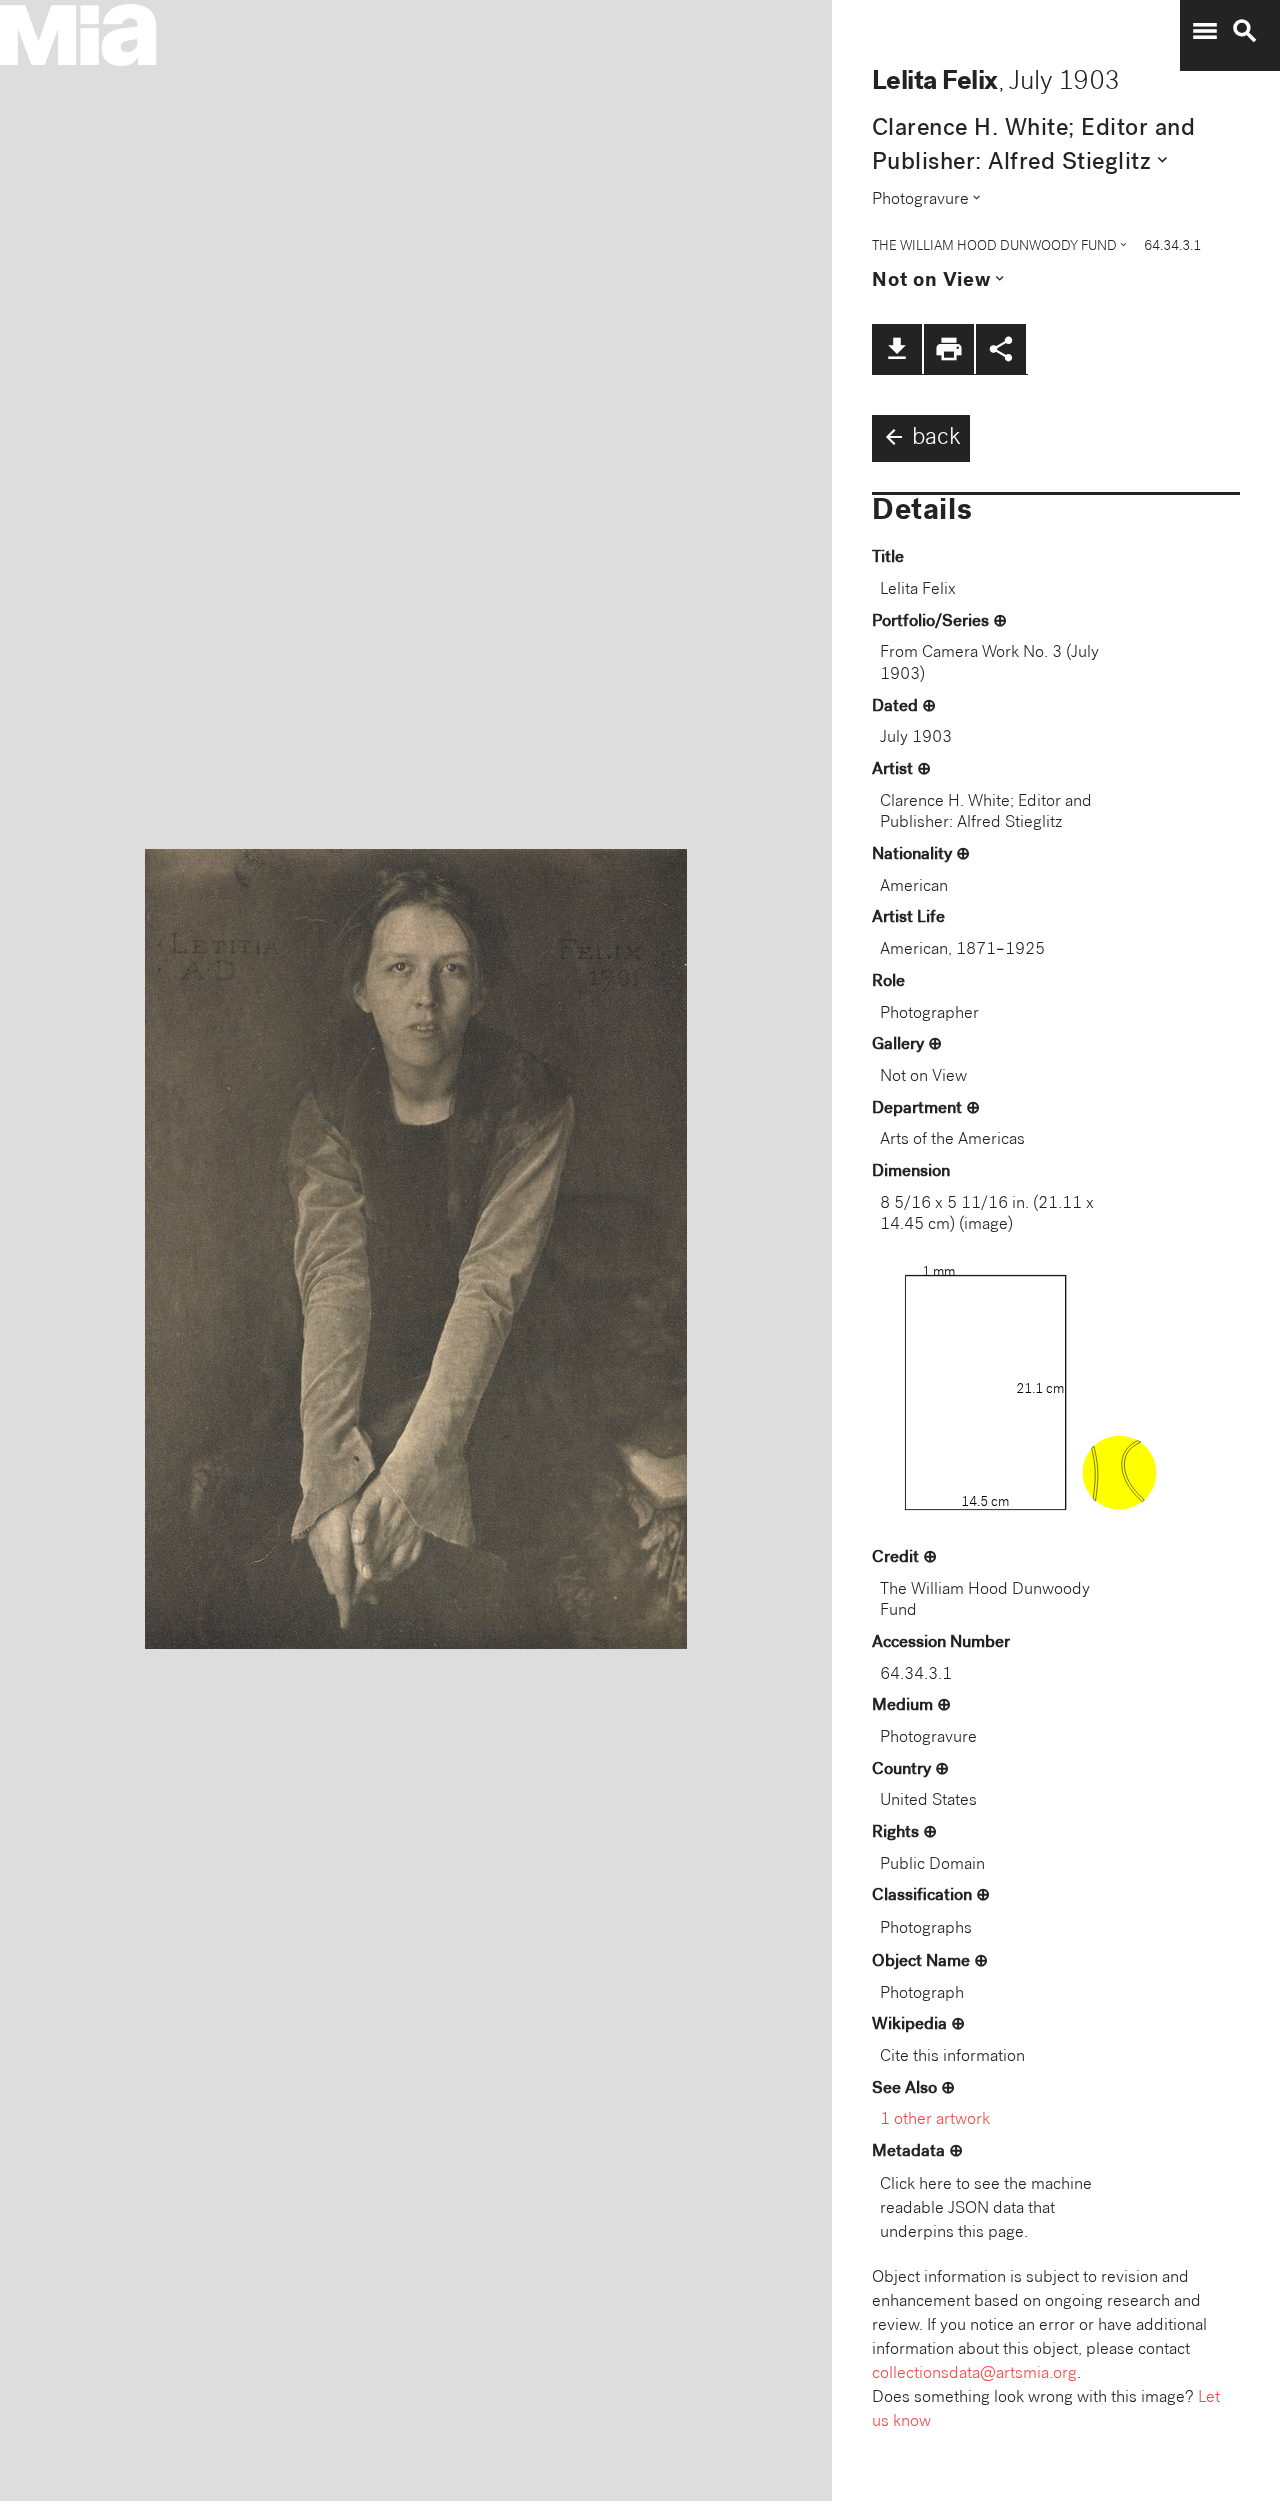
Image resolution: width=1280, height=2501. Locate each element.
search (1245, 31)
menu (1205, 31)
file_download (897, 349)
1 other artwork (935, 2120)
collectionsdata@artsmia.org (974, 2374)
